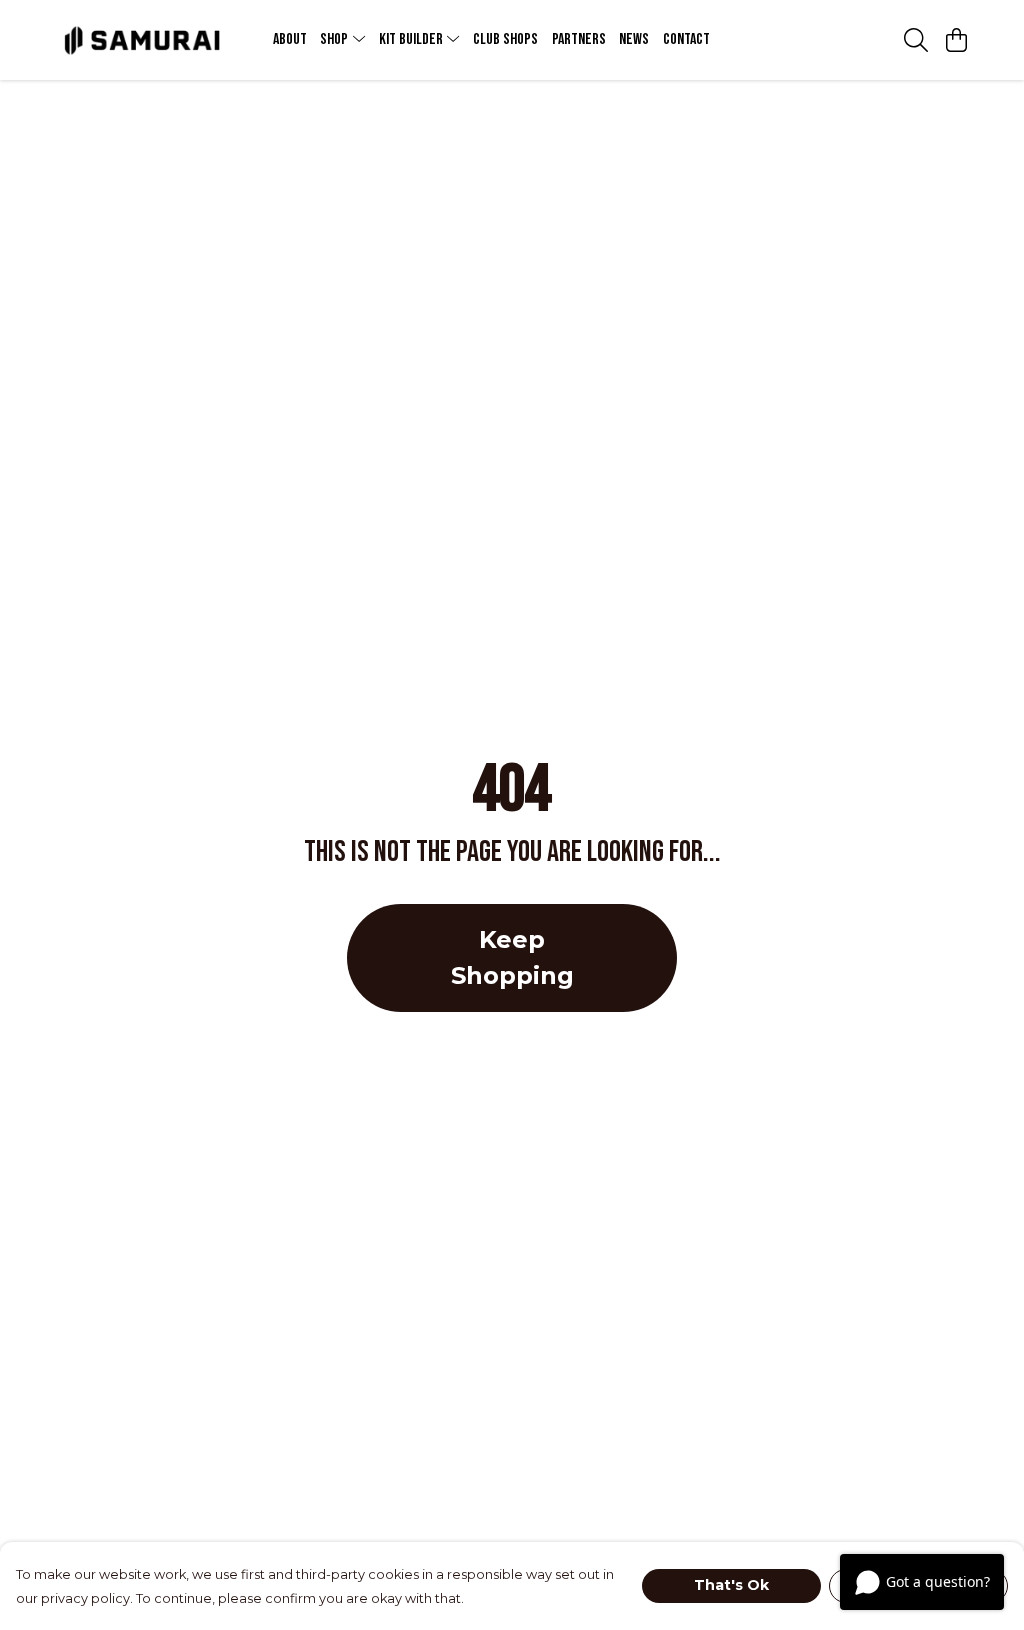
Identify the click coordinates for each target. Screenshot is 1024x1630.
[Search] (916, 40)
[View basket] (956, 40)
